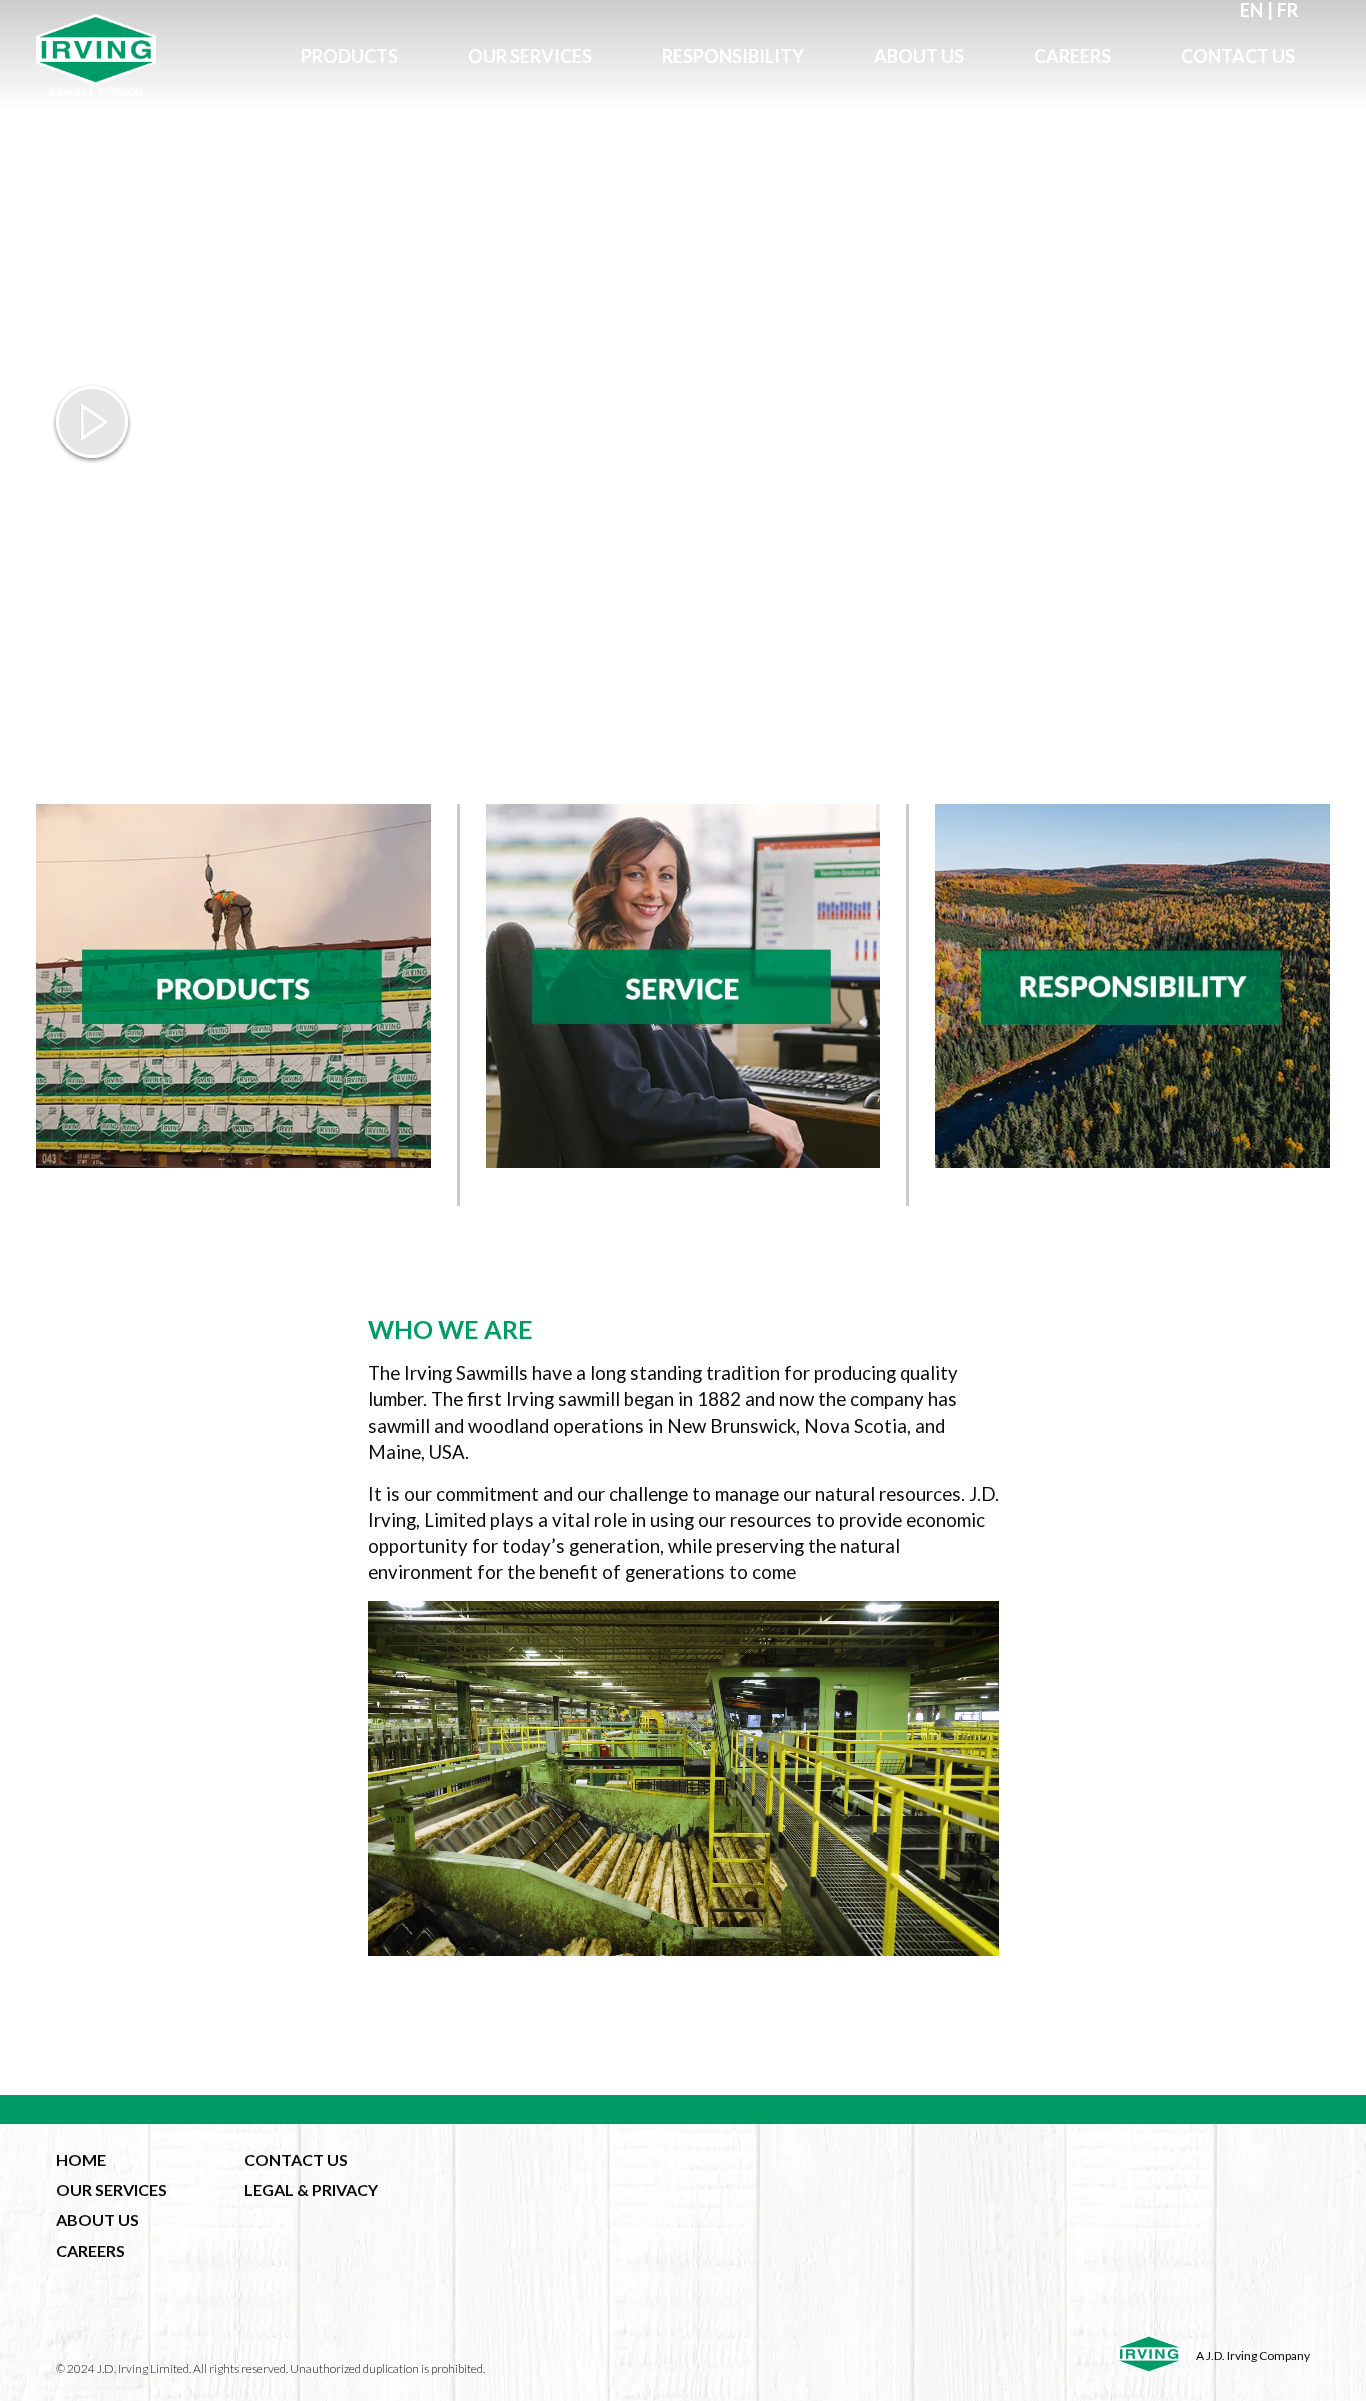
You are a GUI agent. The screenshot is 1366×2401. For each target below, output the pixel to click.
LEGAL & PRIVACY (311, 2189)
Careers (1072, 56)
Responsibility (733, 56)
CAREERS (90, 2250)
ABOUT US (97, 2219)
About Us (919, 56)
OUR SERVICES (111, 2189)
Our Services (530, 56)
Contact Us (1238, 56)
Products (349, 56)
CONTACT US (296, 2159)
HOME (81, 2159)
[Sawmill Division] (151, 55)
